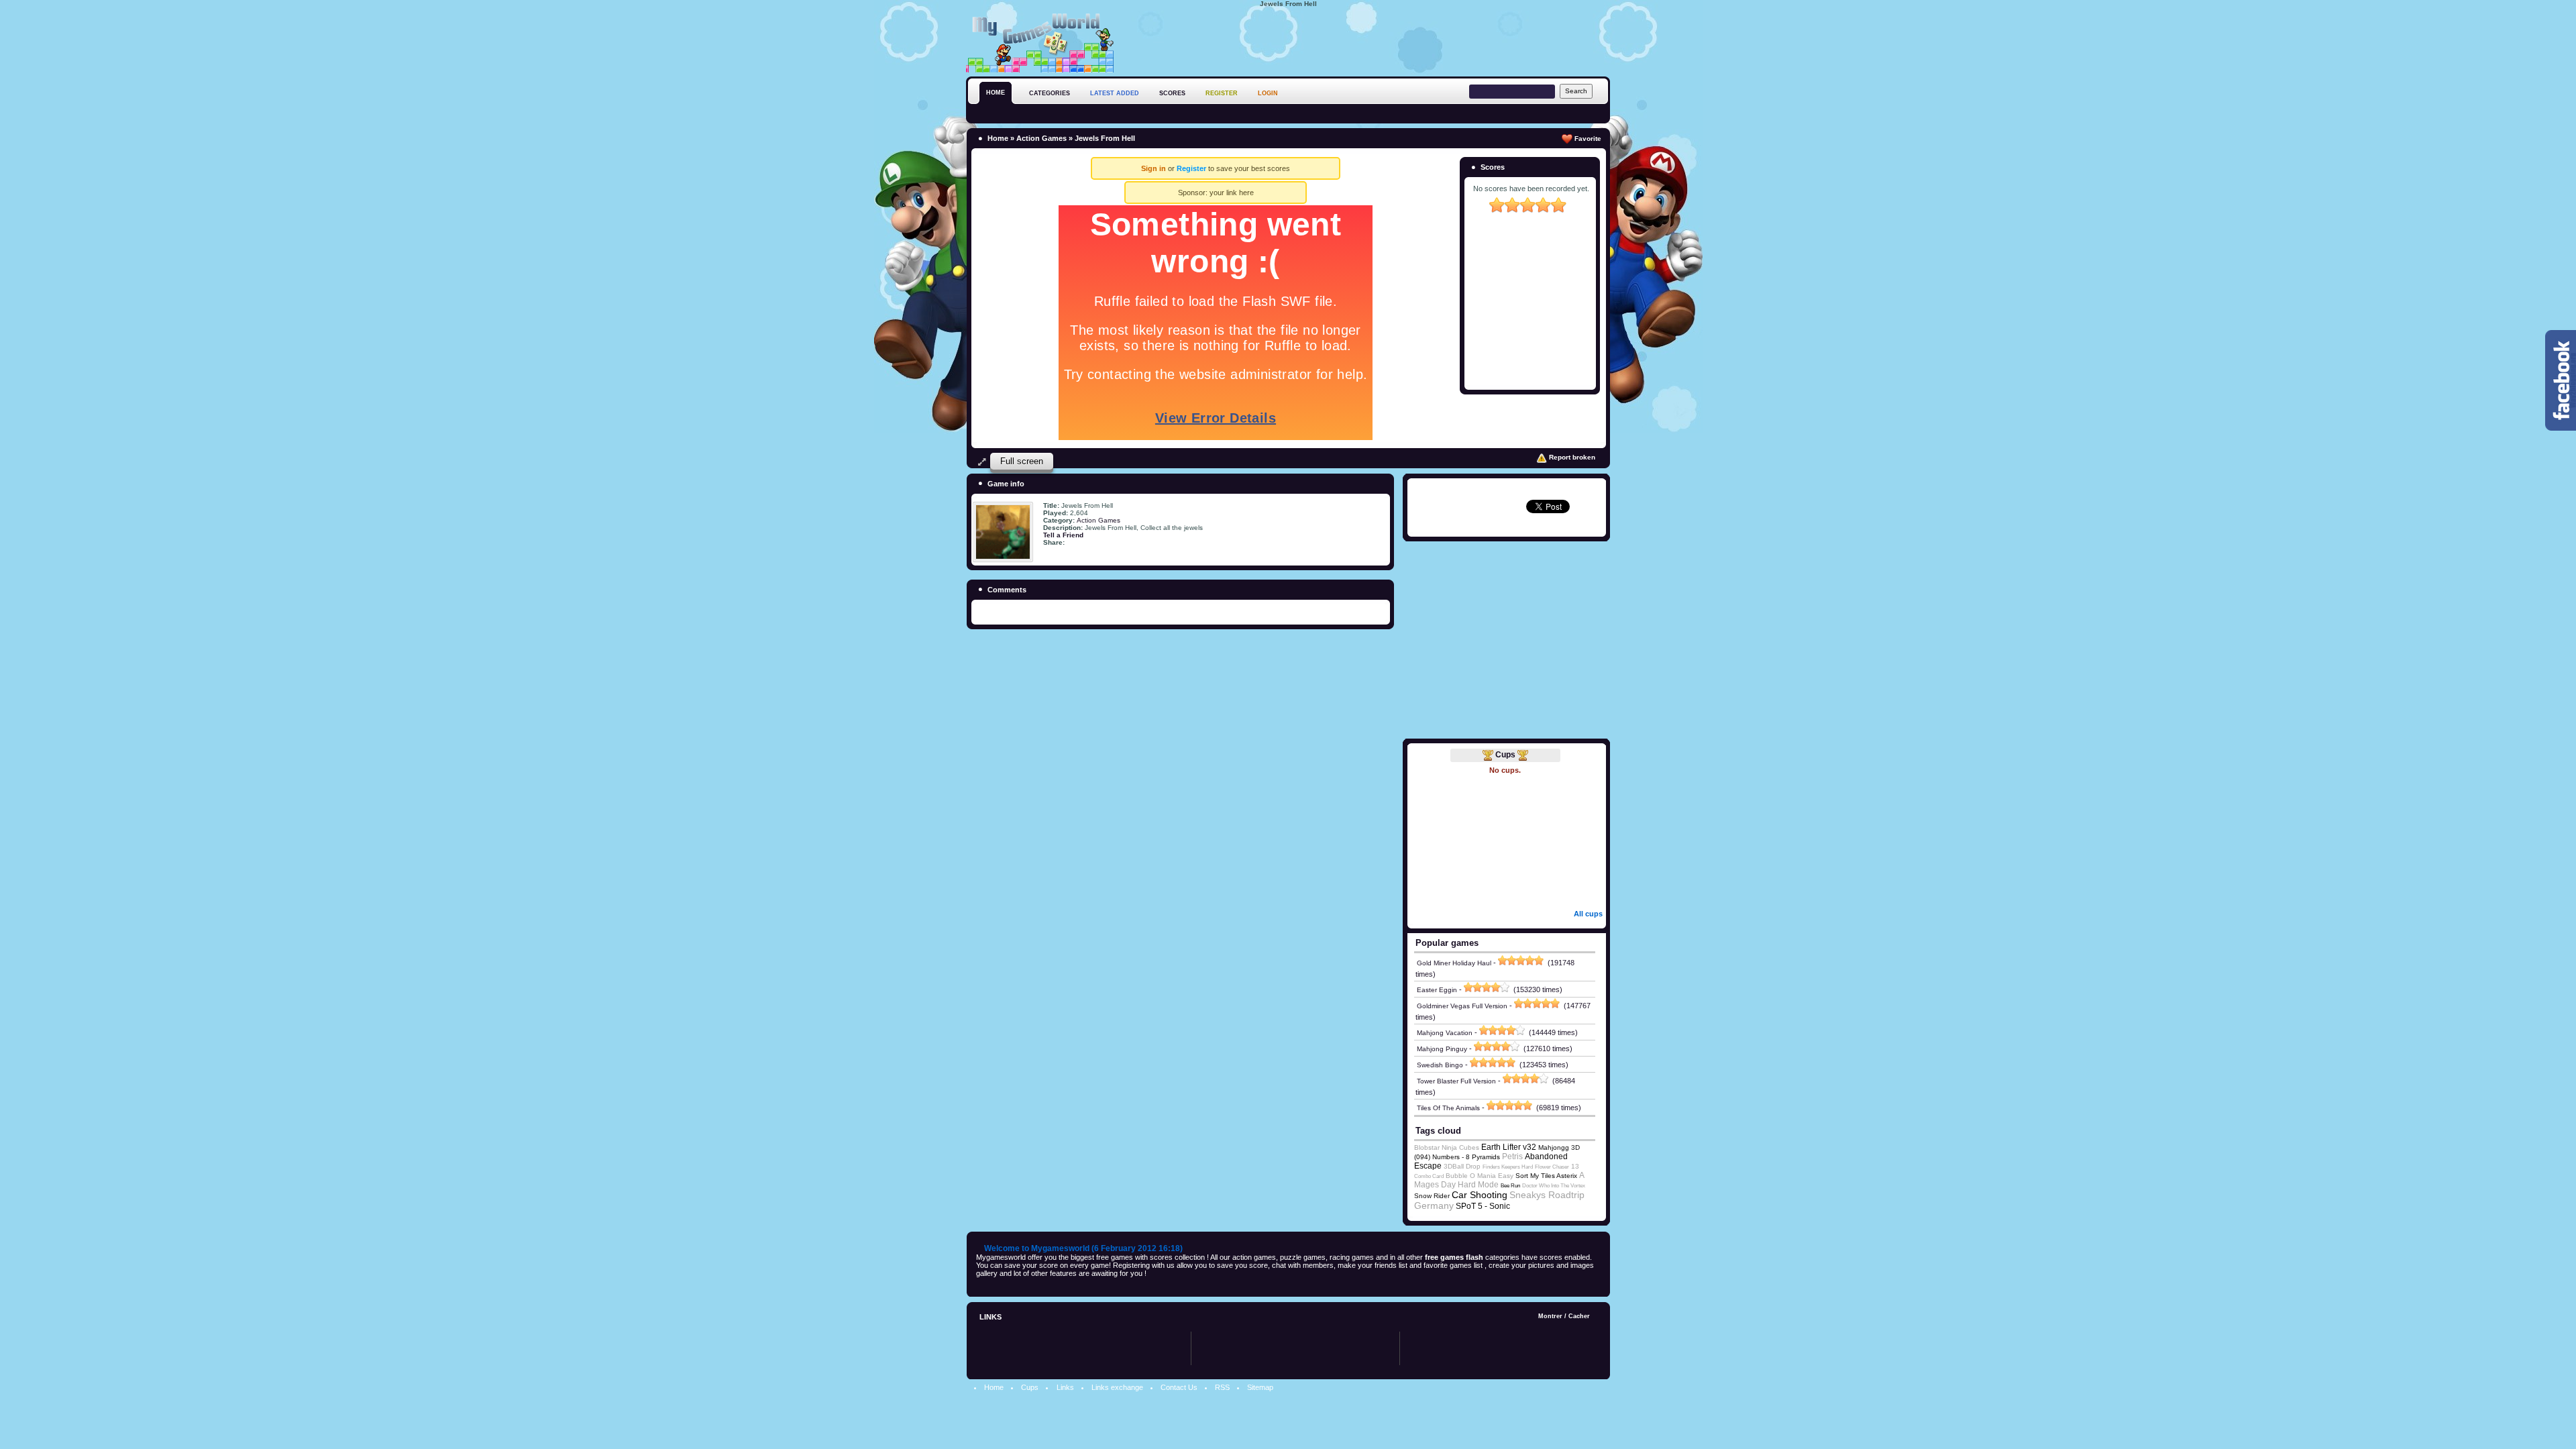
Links (1065, 1387)
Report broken (1571, 457)
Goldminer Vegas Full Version (1462, 1006)
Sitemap (1260, 1387)
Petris (1512, 1157)
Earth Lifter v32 (1509, 1147)
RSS (1222, 1387)
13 (1575, 1166)
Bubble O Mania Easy (1480, 1176)
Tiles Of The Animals (1448, 1108)
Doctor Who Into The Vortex (1554, 1186)
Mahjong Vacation (1445, 1033)
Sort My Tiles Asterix (1546, 1176)
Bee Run (1510, 1186)
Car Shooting (1480, 1195)
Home (998, 138)
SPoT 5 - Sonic (1483, 1206)
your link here (1232, 193)
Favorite (1587, 139)
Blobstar (1427, 1147)
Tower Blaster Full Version (1456, 1081)
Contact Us (1179, 1387)
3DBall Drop (1462, 1166)
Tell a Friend (1063, 535)
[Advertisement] (1366, 40)
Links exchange (1117, 1387)
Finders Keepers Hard (1508, 1167)
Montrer (1550, 1316)
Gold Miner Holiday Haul (1454, 963)
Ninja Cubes (1460, 1147)
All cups (1588, 914)
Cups (1505, 755)
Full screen (1022, 461)
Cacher (1579, 1316)
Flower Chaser (1552, 1167)
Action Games (1041, 138)
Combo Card (1429, 1176)
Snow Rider (1432, 1196)
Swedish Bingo (1440, 1065)
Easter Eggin (1437, 990)
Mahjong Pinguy (1442, 1049)
